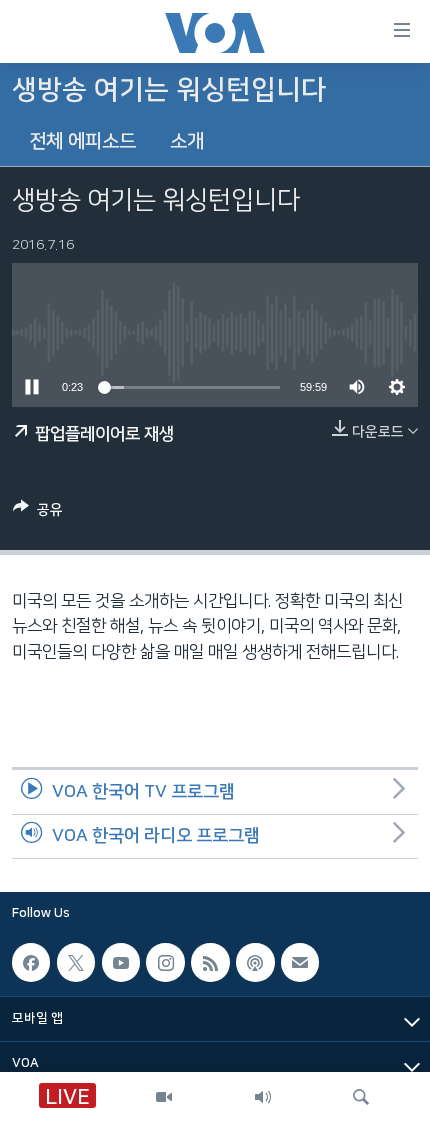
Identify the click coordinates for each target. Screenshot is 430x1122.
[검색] (361, 1097)
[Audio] (263, 1097)
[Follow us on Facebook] (31, 962)
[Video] (164, 1097)
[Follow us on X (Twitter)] (76, 962)
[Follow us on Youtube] (121, 962)
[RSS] (210, 962)
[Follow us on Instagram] (165, 962)
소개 (187, 141)
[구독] (300, 962)
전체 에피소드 (82, 141)
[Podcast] (255, 962)
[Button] (38, 513)
